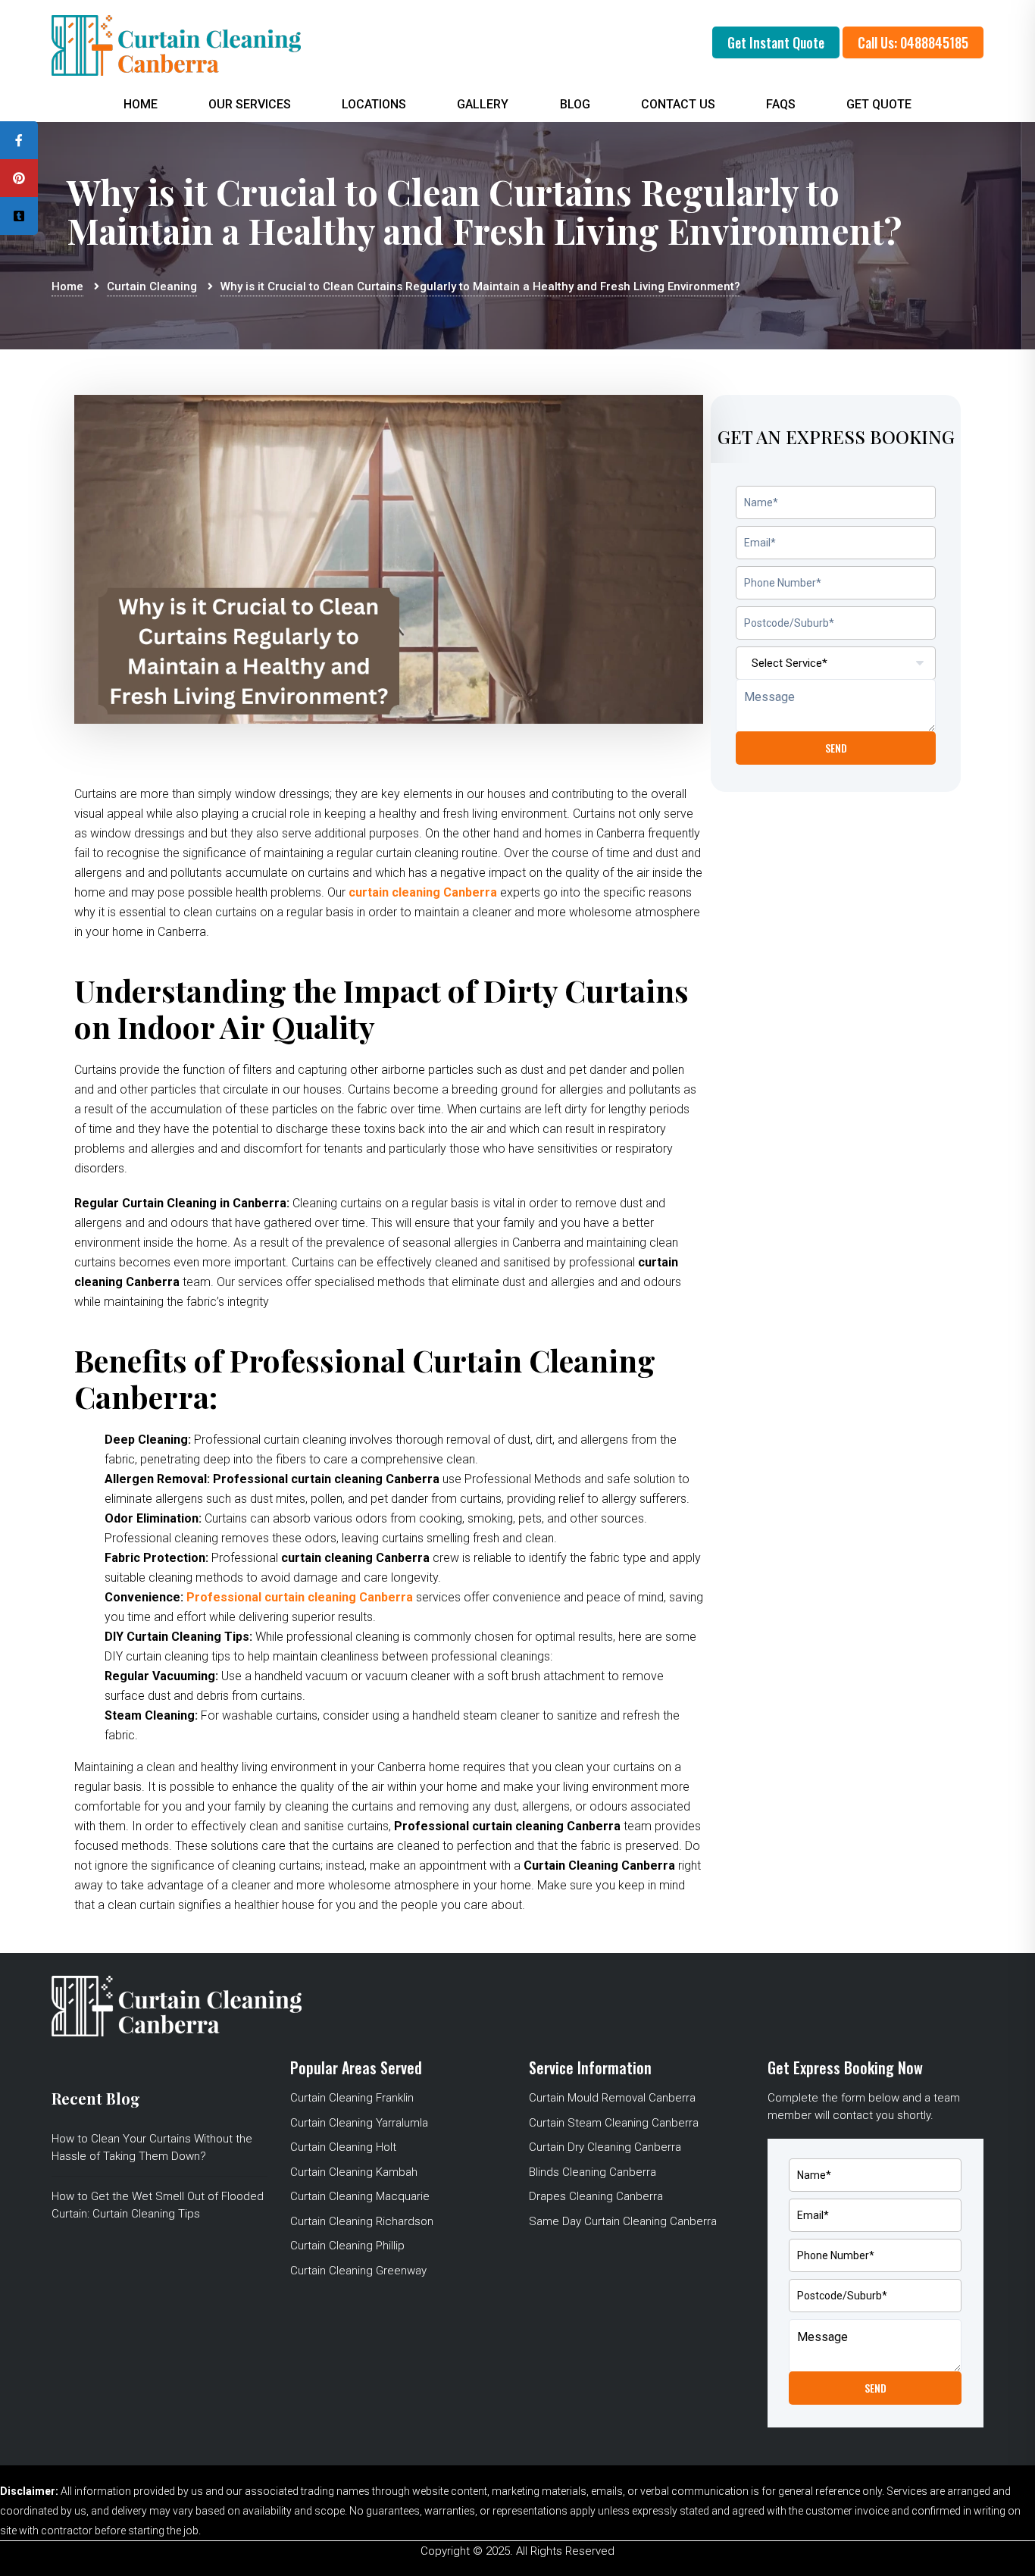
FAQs (781, 104)
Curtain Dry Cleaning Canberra (605, 2147)
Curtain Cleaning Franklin (352, 2098)
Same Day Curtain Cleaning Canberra (623, 2221)
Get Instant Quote (776, 42)
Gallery (483, 104)
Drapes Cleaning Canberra (596, 2196)
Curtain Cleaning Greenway (358, 2271)
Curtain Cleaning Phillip (347, 2246)
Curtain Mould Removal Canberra (612, 2098)
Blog (575, 104)
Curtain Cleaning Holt (343, 2147)
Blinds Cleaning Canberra (593, 2172)
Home (141, 104)
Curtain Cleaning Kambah (354, 2172)
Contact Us (678, 104)
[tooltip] (19, 140)
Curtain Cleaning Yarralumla (359, 2123)
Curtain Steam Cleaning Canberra (614, 2123)
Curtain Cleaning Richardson (362, 2221)
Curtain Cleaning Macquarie (360, 2196)
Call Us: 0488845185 (913, 42)
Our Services (250, 104)
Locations (374, 104)
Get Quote (879, 104)
